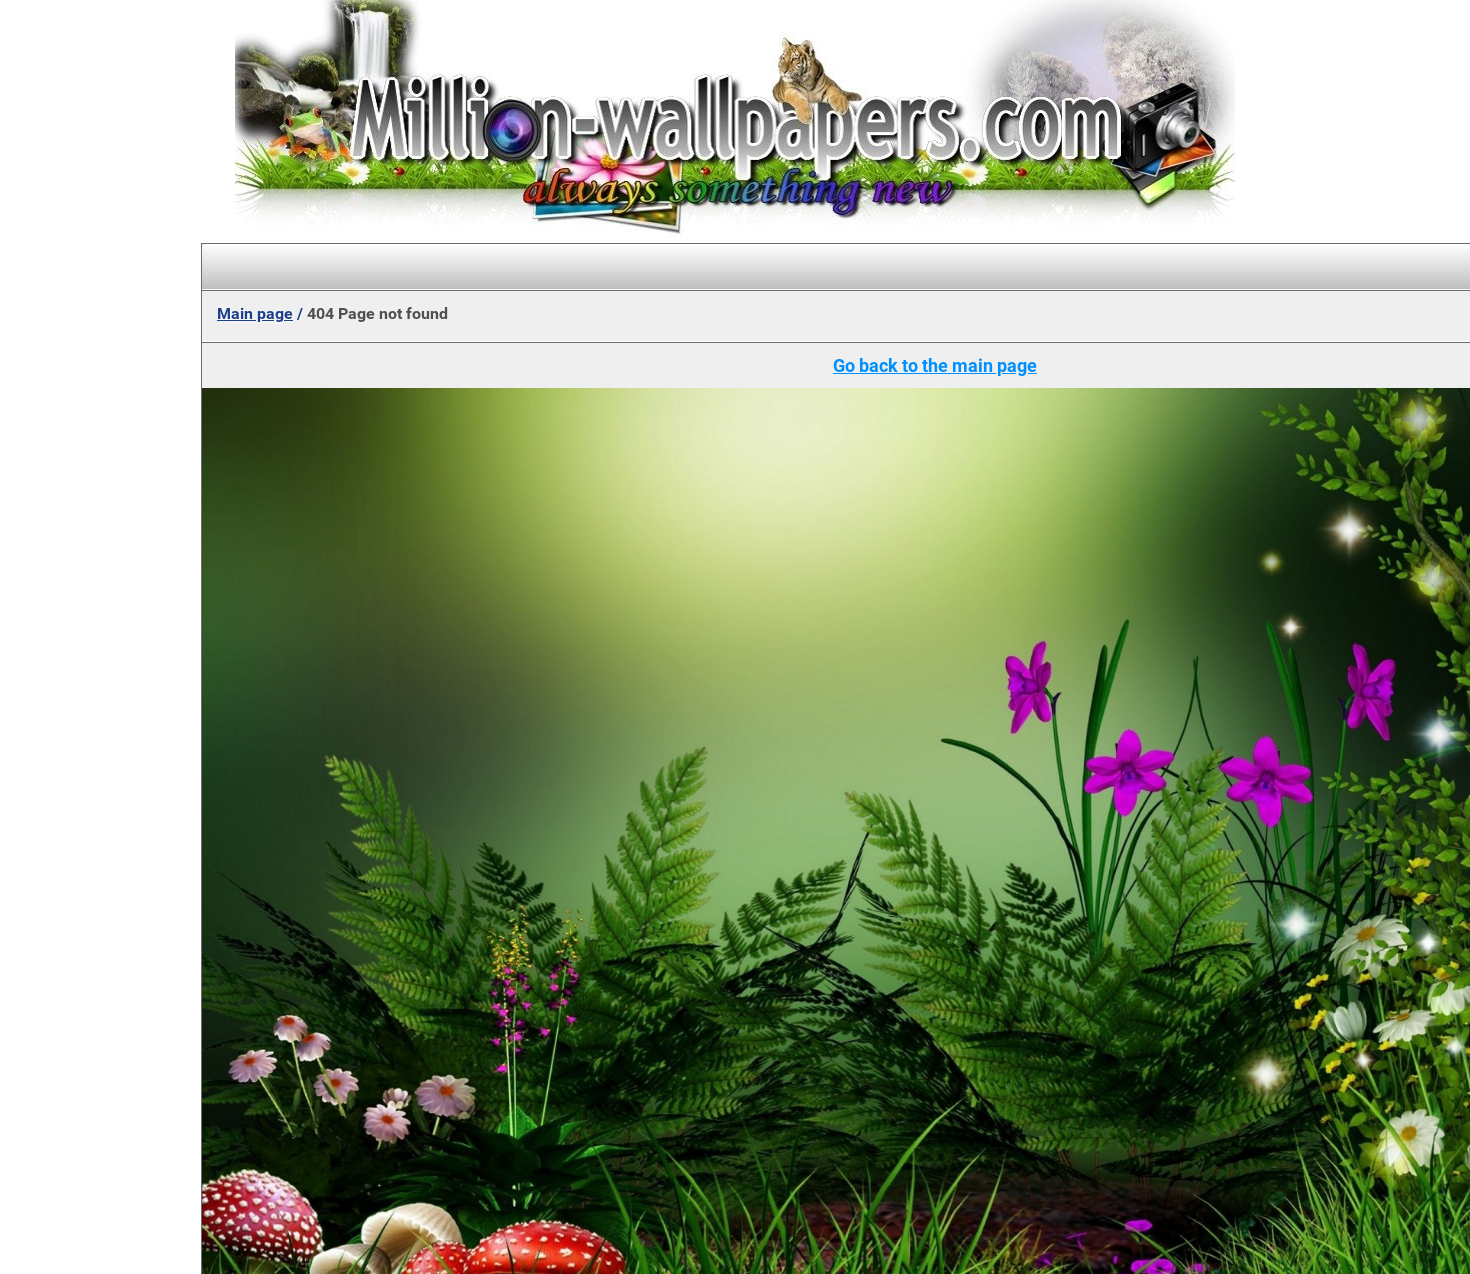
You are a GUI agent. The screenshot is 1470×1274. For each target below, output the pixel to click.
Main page (255, 313)
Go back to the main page (935, 365)
